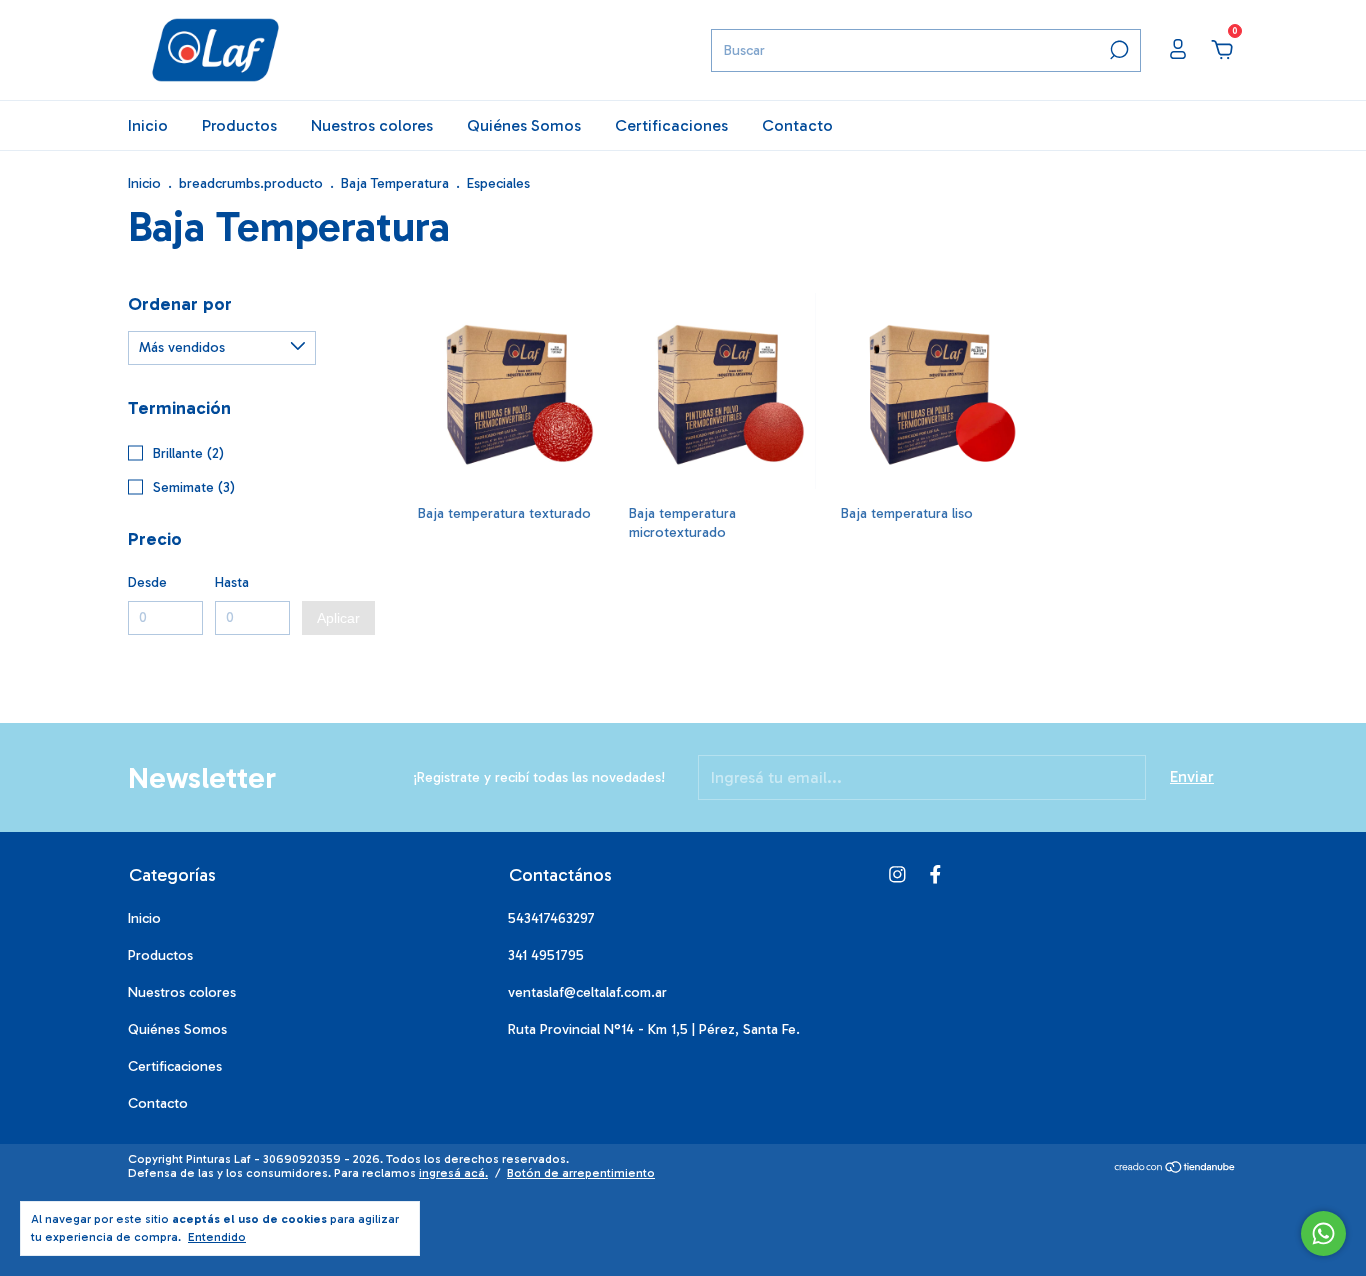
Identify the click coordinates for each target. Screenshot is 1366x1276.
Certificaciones (671, 125)
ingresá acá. (453, 1173)
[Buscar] (1117, 50)
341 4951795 (546, 955)
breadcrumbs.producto (251, 183)
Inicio (148, 125)
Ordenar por (180, 304)
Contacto (797, 125)
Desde (147, 582)
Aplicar (338, 618)
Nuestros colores (372, 125)
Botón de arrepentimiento (581, 1173)
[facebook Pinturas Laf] (935, 874)
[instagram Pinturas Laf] (897, 874)
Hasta (232, 582)
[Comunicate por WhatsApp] (1323, 1233)
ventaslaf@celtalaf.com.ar (587, 992)
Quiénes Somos (524, 125)
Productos (239, 125)
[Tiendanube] (1175, 1168)
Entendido (217, 1237)
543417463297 (551, 918)
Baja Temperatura (395, 183)
